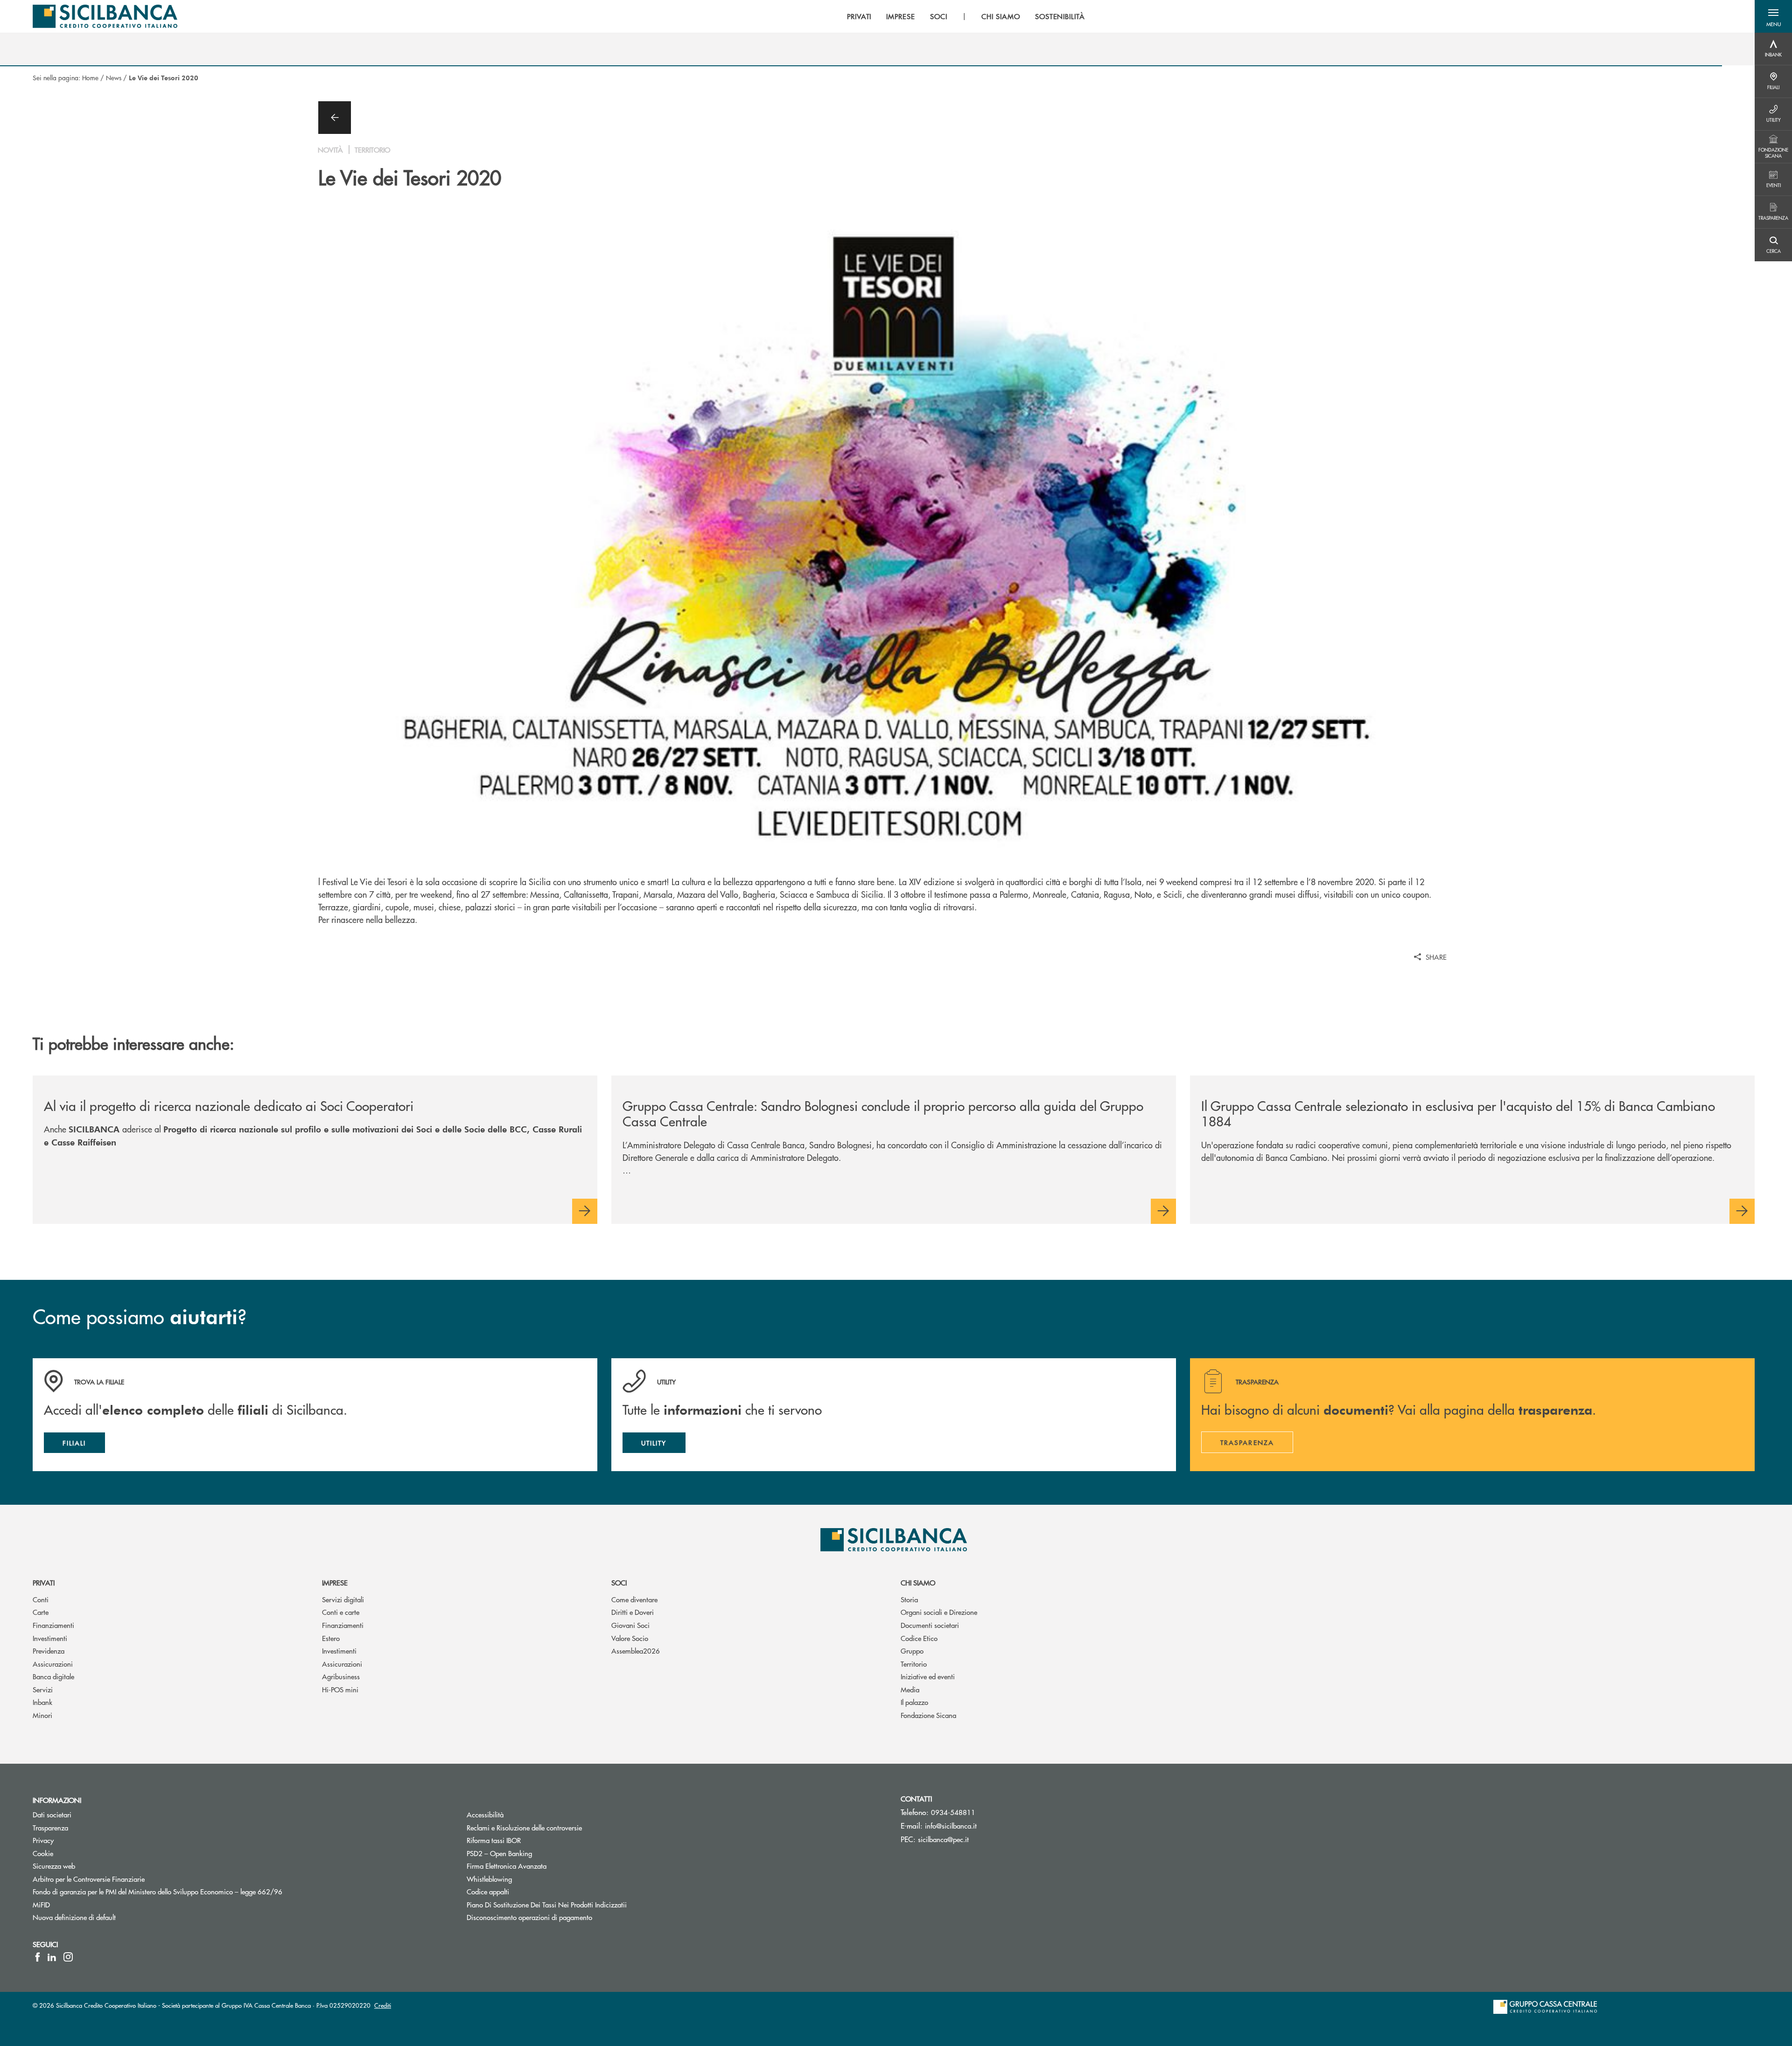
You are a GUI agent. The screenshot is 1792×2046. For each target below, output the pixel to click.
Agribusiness (341, 1676)
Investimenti (50, 1638)
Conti (41, 1599)
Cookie (43, 1853)
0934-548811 (953, 1812)
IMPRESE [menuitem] (901, 16)
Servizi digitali (343, 1599)
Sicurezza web (54, 1866)
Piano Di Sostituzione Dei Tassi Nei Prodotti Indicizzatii (582, 1904)
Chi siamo (918, 1582)
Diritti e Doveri (633, 1612)
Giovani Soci (630, 1625)
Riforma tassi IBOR (529, 1840)
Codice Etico (919, 1638)
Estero (331, 1638)
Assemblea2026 (636, 1651)
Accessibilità (485, 1814)
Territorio (914, 1664)
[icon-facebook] (38, 1957)
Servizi (43, 1689)
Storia (909, 1599)
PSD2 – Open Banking (535, 1853)
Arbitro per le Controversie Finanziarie (124, 1879)
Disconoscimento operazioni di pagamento (529, 1917)
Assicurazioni (53, 1664)
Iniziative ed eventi (928, 1676)
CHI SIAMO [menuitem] (1001, 16)
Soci (619, 1582)
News (114, 77)
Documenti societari (930, 1625)
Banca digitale (53, 1676)
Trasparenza (50, 1827)
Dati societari (52, 1814)
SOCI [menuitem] (939, 16)
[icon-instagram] (68, 1957)
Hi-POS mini (340, 1689)
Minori (42, 1715)
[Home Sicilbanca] (105, 16)
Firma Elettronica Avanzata (507, 1866)
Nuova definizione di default (74, 1917)
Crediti (383, 2005)
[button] (1773, 16)
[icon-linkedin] (52, 1957)
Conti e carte (341, 1612)
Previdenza (49, 1651)
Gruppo (912, 1651)
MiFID (41, 1904)
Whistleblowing (489, 1879)
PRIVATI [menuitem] (859, 16)
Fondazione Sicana (928, 1715)
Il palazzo (914, 1702)
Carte (41, 1612)
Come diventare (634, 1599)
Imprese (335, 1582)
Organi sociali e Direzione (939, 1612)
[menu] (966, 16)
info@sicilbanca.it (951, 1826)
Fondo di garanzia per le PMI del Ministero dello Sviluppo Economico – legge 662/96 (193, 1891)
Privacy (43, 1840)
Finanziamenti (53, 1625)
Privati (44, 1582)
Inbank (42, 1702)
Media (910, 1689)
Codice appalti (488, 1891)
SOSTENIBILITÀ (1060, 16)
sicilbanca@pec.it (943, 1839)
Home (90, 77)
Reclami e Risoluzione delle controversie (524, 1827)
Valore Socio (630, 1638)
